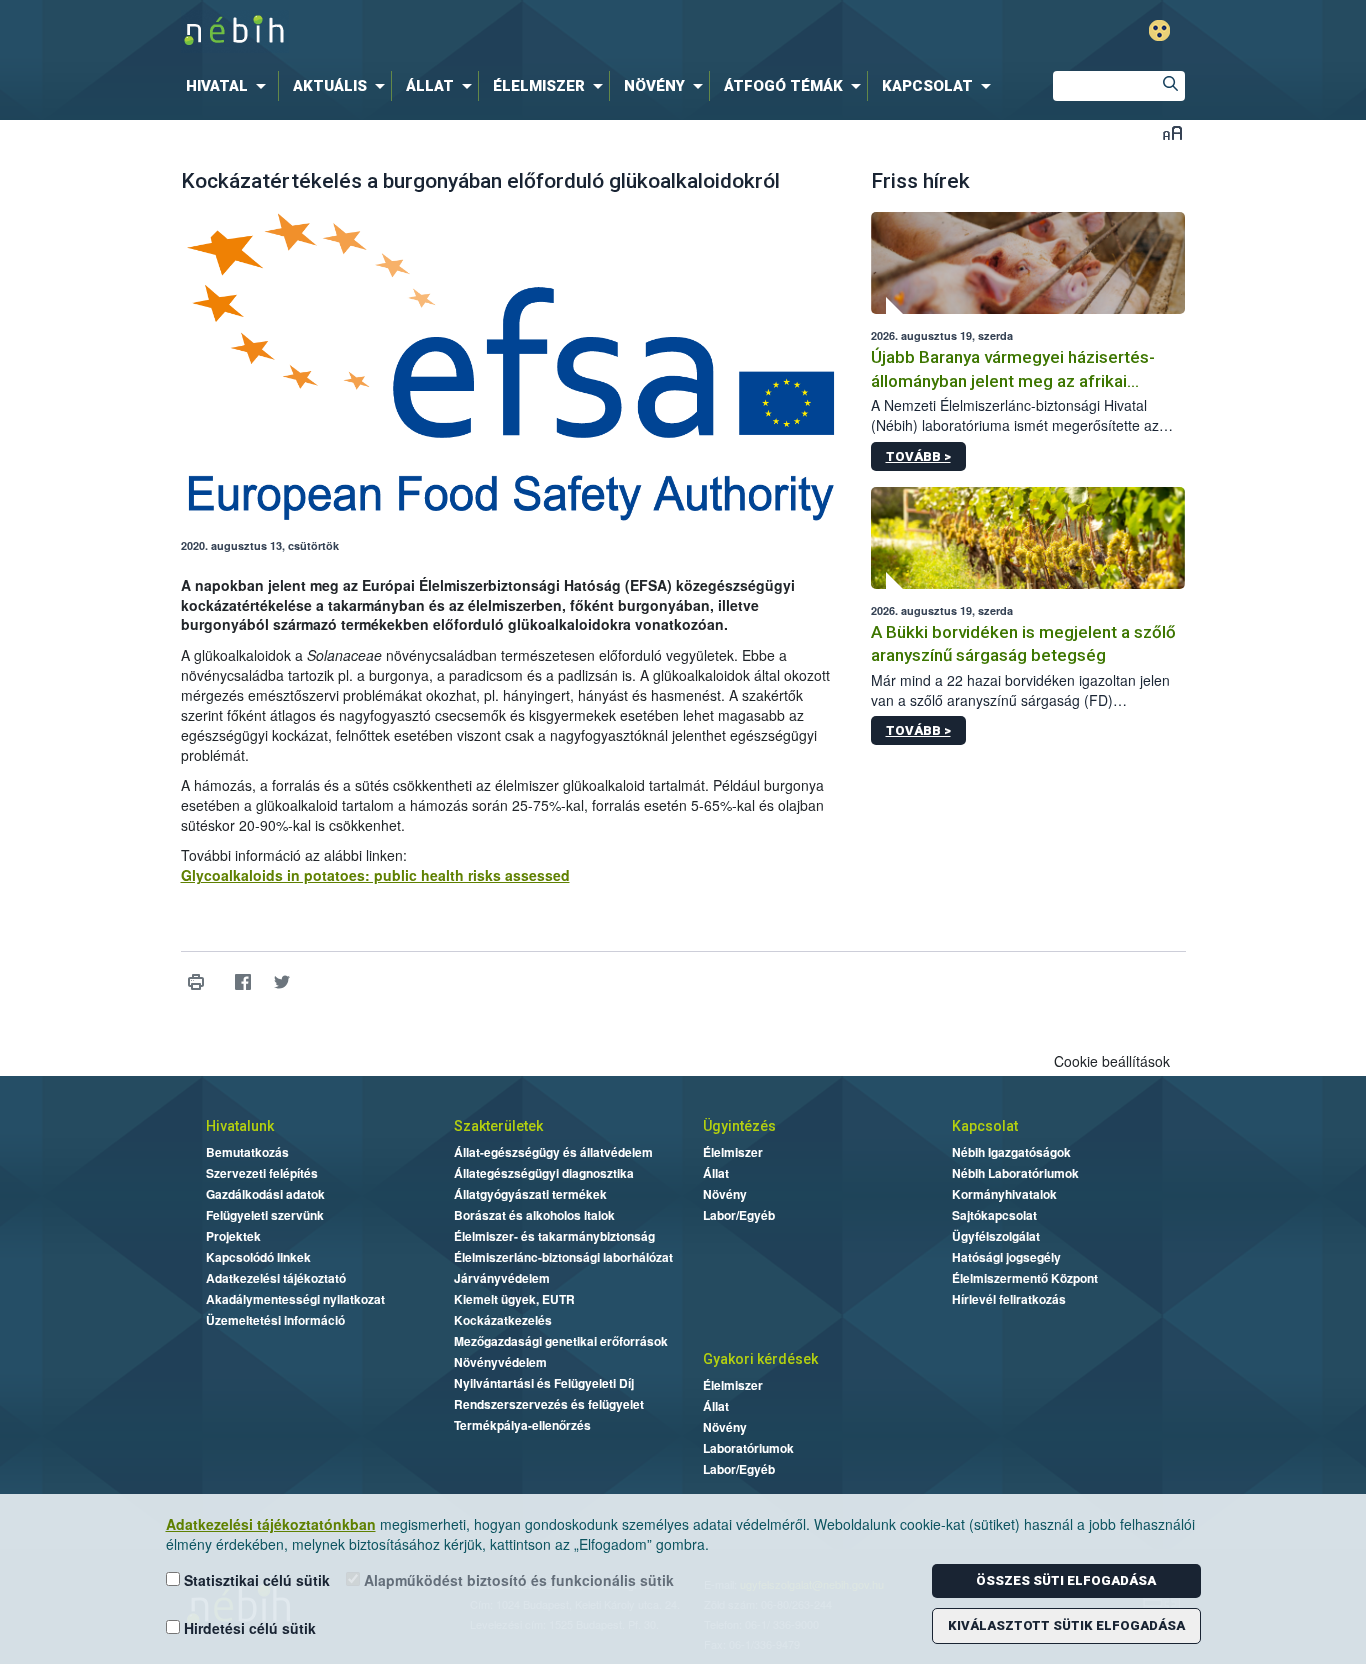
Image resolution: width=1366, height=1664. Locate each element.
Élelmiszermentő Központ (1025, 1278)
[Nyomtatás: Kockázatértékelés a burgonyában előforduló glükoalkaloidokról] (196, 982)
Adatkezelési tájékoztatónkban (271, 1524)
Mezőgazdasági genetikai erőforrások (561, 1341)
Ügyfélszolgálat (996, 1236)
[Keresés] (1170, 86)
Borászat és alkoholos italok (534, 1215)
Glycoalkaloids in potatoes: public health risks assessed (375, 875)
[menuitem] (230, 86)
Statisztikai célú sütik (255, 1580)
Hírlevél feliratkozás (1009, 1299)
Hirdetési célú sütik (248, 1628)
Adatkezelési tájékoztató (276, 1278)
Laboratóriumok (748, 1448)
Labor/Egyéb (739, 1215)
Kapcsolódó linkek (258, 1257)
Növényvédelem (500, 1362)
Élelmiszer (733, 1152)
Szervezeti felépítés (262, 1173)
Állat (716, 1173)
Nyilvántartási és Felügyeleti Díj (544, 1383)
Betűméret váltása (1172, 132)
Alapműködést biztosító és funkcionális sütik (517, 1580)
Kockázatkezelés (503, 1320)
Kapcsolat (985, 1126)
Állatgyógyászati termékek (530, 1194)
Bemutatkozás (247, 1152)
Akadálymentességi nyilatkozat (295, 1299)
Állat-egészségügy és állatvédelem (553, 1152)
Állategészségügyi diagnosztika (544, 1173)
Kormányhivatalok (1004, 1194)
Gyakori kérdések (760, 1359)
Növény (725, 1194)
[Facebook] (243, 982)
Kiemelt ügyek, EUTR (514, 1299)
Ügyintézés (739, 1126)
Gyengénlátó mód (1159, 30)
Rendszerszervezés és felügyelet (549, 1404)
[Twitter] (282, 982)
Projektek (233, 1236)
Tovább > (918, 456)
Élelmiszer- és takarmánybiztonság (554, 1236)
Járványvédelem (502, 1278)
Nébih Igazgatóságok (1011, 1152)
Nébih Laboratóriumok (1015, 1173)
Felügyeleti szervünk (265, 1215)
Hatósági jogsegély (1006, 1257)
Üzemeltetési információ (275, 1320)
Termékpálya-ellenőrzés (522, 1425)
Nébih (470, 31)
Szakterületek (498, 1126)
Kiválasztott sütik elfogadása (1066, 1625)
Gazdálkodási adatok (265, 1194)
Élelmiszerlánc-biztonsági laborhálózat (563, 1257)
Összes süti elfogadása (1066, 1580)
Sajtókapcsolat (994, 1215)
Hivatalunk (240, 1126)
